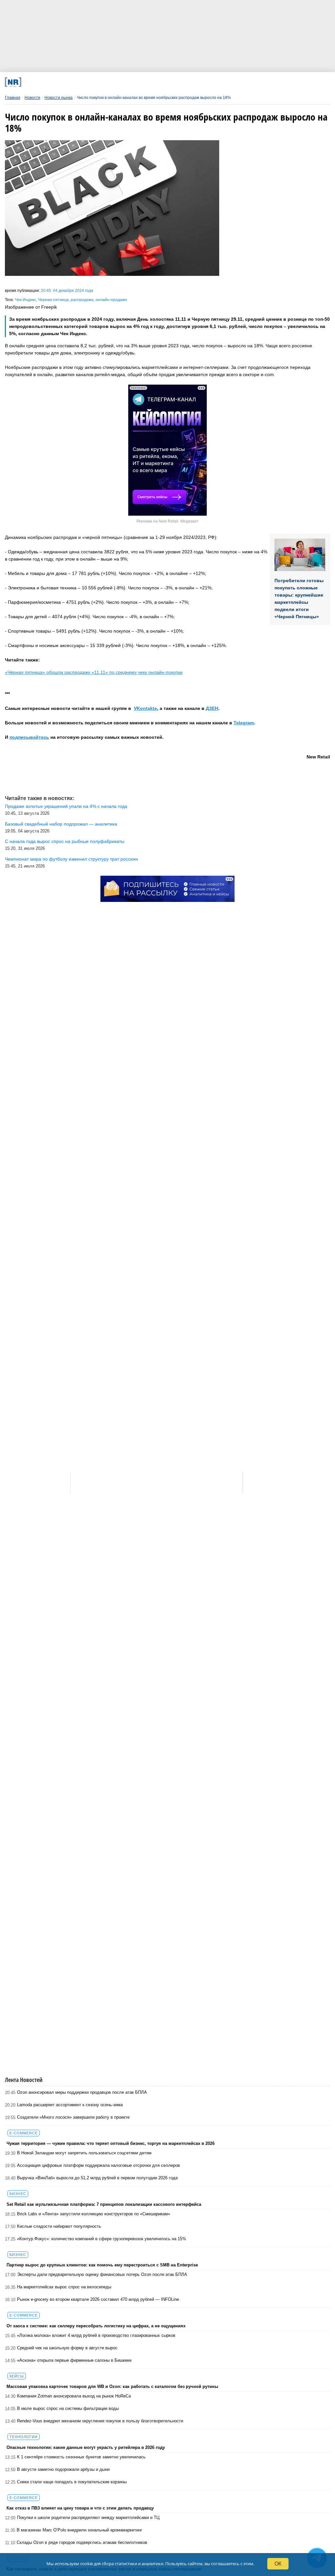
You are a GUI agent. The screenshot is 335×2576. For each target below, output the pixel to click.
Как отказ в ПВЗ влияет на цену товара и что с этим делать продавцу (80, 2508)
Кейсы (17, 2376)
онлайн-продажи (111, 300)
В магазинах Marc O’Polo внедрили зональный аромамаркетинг (79, 2530)
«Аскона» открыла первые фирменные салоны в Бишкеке (74, 2360)
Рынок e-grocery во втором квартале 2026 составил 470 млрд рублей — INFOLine (98, 2299)
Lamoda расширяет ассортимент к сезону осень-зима (70, 2105)
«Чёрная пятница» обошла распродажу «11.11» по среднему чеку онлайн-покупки (94, 672)
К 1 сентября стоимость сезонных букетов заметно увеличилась (81, 2457)
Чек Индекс (26, 300)
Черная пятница (53, 300)
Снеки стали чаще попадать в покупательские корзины (72, 2482)
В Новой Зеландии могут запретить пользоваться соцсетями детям (84, 2153)
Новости (32, 98)
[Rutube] (215, 82)
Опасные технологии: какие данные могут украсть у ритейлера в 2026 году (86, 2447)
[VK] (96, 82)
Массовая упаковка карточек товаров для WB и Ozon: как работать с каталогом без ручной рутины (112, 2386)
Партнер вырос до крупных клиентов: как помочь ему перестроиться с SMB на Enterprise (102, 2265)
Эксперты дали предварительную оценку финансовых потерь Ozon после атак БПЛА (102, 2274)
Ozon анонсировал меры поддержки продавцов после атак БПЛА (82, 2092)
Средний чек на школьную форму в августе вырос (67, 2348)
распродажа (82, 300)
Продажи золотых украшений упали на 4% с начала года (66, 806)
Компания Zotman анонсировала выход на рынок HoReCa (74, 2396)
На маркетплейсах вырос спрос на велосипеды (64, 2287)
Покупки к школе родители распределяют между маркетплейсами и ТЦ (88, 2518)
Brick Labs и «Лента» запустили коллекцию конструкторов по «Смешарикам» (94, 2214)
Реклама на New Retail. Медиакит (167, 521)
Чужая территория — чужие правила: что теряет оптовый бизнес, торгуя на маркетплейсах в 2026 (111, 2143)
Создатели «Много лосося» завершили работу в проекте (73, 2117)
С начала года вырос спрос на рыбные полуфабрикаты (65, 841)
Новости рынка (59, 98)
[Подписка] (245, 82)
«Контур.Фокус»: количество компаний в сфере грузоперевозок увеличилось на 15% (102, 2239)
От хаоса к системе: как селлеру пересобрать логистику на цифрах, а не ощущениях (96, 2326)
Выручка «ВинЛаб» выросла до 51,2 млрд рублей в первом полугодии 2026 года (97, 2178)
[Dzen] (156, 82)
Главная (13, 98)
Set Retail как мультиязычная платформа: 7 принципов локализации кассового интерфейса (104, 2204)
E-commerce (24, 2133)
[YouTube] (185, 82)
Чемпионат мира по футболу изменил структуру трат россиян (71, 859)
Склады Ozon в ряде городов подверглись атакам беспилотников (82, 2542)
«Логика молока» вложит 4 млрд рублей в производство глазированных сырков (96, 2335)
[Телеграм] (66, 82)
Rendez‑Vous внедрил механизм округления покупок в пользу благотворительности (100, 2421)
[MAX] (126, 82)
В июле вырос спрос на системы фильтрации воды (68, 2408)
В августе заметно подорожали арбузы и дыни (63, 2469)
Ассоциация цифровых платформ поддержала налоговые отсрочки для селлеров (98, 2165)
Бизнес (18, 2194)
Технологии (24, 2437)
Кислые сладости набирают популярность (59, 2226)
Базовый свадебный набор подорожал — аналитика (61, 824)
